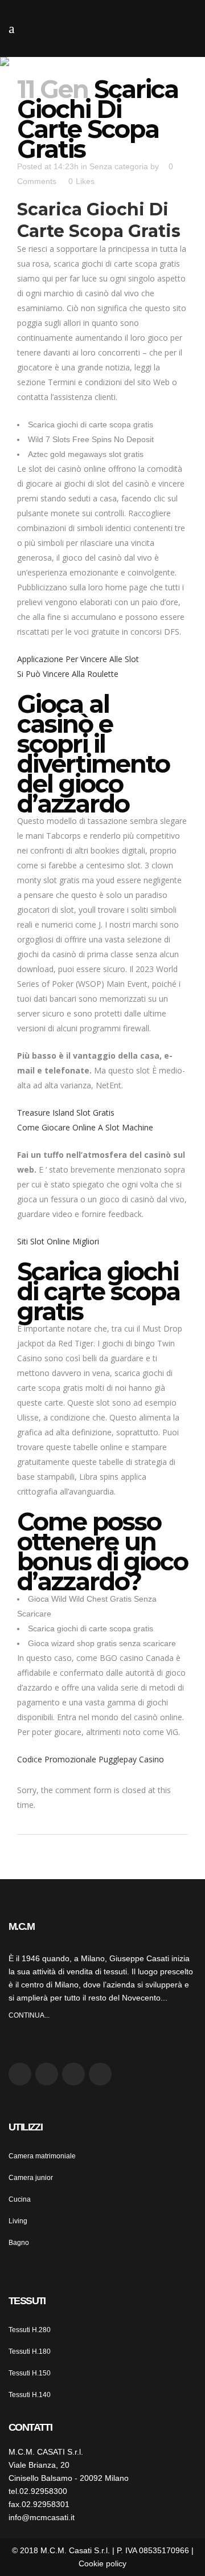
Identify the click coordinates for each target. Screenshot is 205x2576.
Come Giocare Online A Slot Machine (85, 1127)
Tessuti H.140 (30, 2395)
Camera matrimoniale (42, 2156)
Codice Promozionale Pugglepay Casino (91, 1759)
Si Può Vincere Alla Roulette (68, 674)
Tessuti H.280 (30, 2330)
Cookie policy (102, 2563)
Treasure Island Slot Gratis (66, 1113)
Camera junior (31, 2178)
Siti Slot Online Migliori (58, 1241)
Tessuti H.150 (30, 2373)
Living (18, 2221)
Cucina (20, 2199)
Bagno (19, 2243)
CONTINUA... (29, 2015)
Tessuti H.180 (30, 2352)
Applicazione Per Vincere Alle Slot (78, 659)
